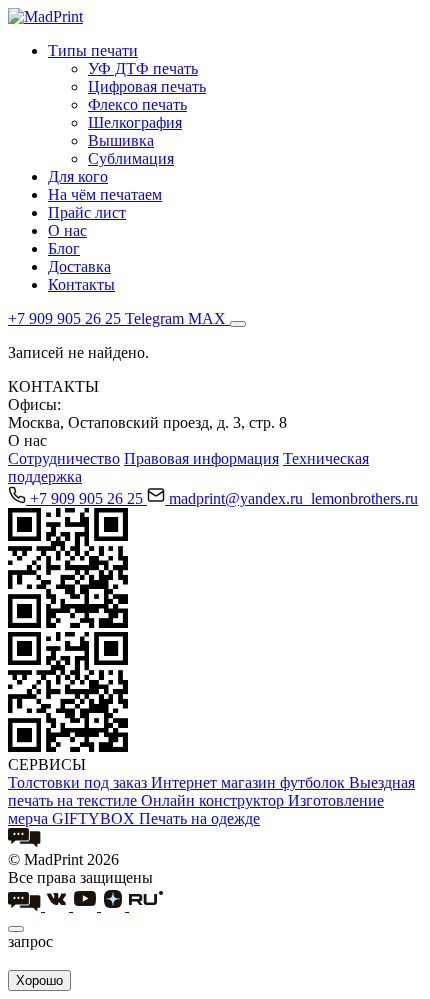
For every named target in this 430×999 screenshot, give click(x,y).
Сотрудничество (64, 458)
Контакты (81, 284)
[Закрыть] (16, 929)
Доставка (79, 266)
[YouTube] (87, 905)
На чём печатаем (105, 194)
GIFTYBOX (95, 818)
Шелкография (135, 122)
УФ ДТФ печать (143, 68)
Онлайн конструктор (214, 800)
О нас (67, 230)
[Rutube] (146, 905)
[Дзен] (115, 905)
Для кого (78, 176)
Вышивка (121, 140)
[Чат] (24, 841)
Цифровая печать (147, 86)
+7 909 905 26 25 (88, 498)
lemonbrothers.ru (364, 498)
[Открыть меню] (238, 324)
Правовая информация (201, 458)
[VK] (59, 905)
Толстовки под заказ (79, 782)
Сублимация (131, 158)
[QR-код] (68, 622)
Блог (64, 248)
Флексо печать (137, 104)
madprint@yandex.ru (238, 498)
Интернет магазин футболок (250, 782)
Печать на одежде (199, 818)
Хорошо (39, 980)
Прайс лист (87, 212)
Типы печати (93, 50)
